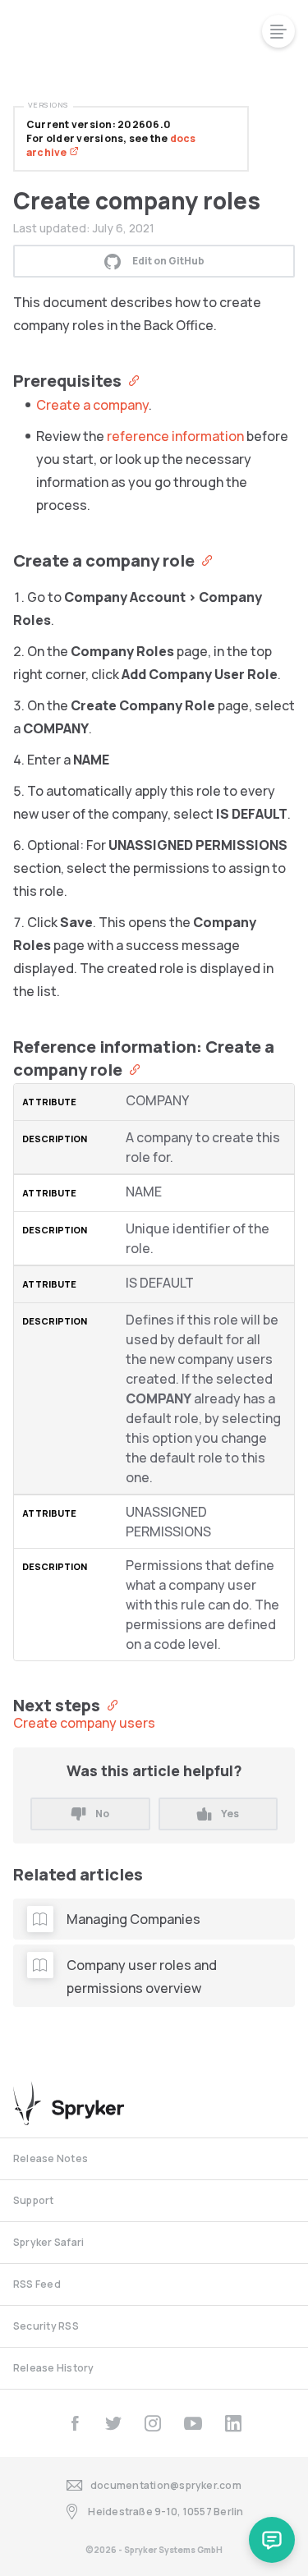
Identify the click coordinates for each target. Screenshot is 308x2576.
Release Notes (51, 2158)
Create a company (92, 405)
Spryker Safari (48, 2242)
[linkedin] (233, 2423)
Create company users (84, 1723)
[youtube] (193, 2423)
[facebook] (75, 2423)
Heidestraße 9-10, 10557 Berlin (165, 2512)
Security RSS (46, 2326)
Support (34, 2200)
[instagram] (153, 2423)
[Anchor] (130, 379)
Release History (54, 2368)
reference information (175, 436)
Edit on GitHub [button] (168, 261)
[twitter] (113, 2423)
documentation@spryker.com (166, 2485)
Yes (230, 1814)
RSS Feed (37, 2284)
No (102, 1814)
